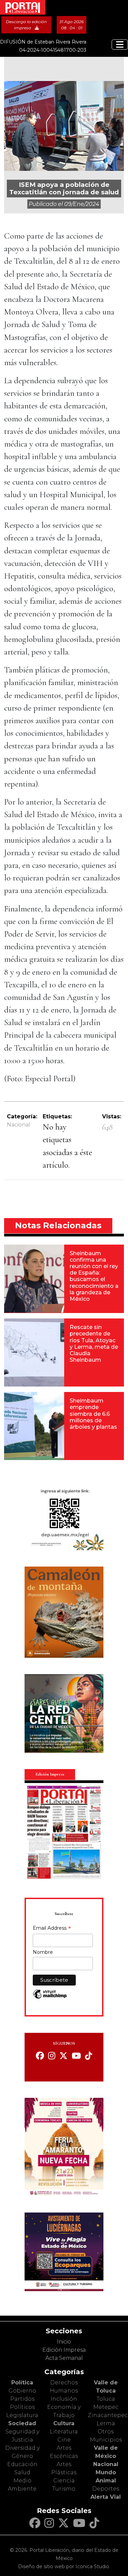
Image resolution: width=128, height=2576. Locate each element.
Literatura (64, 2432)
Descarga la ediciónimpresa (26, 25)
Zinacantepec (108, 2415)
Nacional (19, 1125)
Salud (22, 2472)
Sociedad (22, 2423)
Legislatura (22, 2415)
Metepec (106, 2407)
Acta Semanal (64, 2358)
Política (22, 2383)
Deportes (106, 2489)
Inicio (64, 2342)
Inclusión (64, 2399)
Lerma (106, 2423)
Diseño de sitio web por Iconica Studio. (64, 2566)
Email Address (52, 1929)
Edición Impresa (64, 2350)
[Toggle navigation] (120, 45)
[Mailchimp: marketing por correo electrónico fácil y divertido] (50, 1998)
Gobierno (22, 2391)
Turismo (64, 2489)
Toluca (106, 2399)
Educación (22, 2464)
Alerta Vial (106, 2497)
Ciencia (64, 2481)
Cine (64, 2440)
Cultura (64, 2423)
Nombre (43, 1952)
